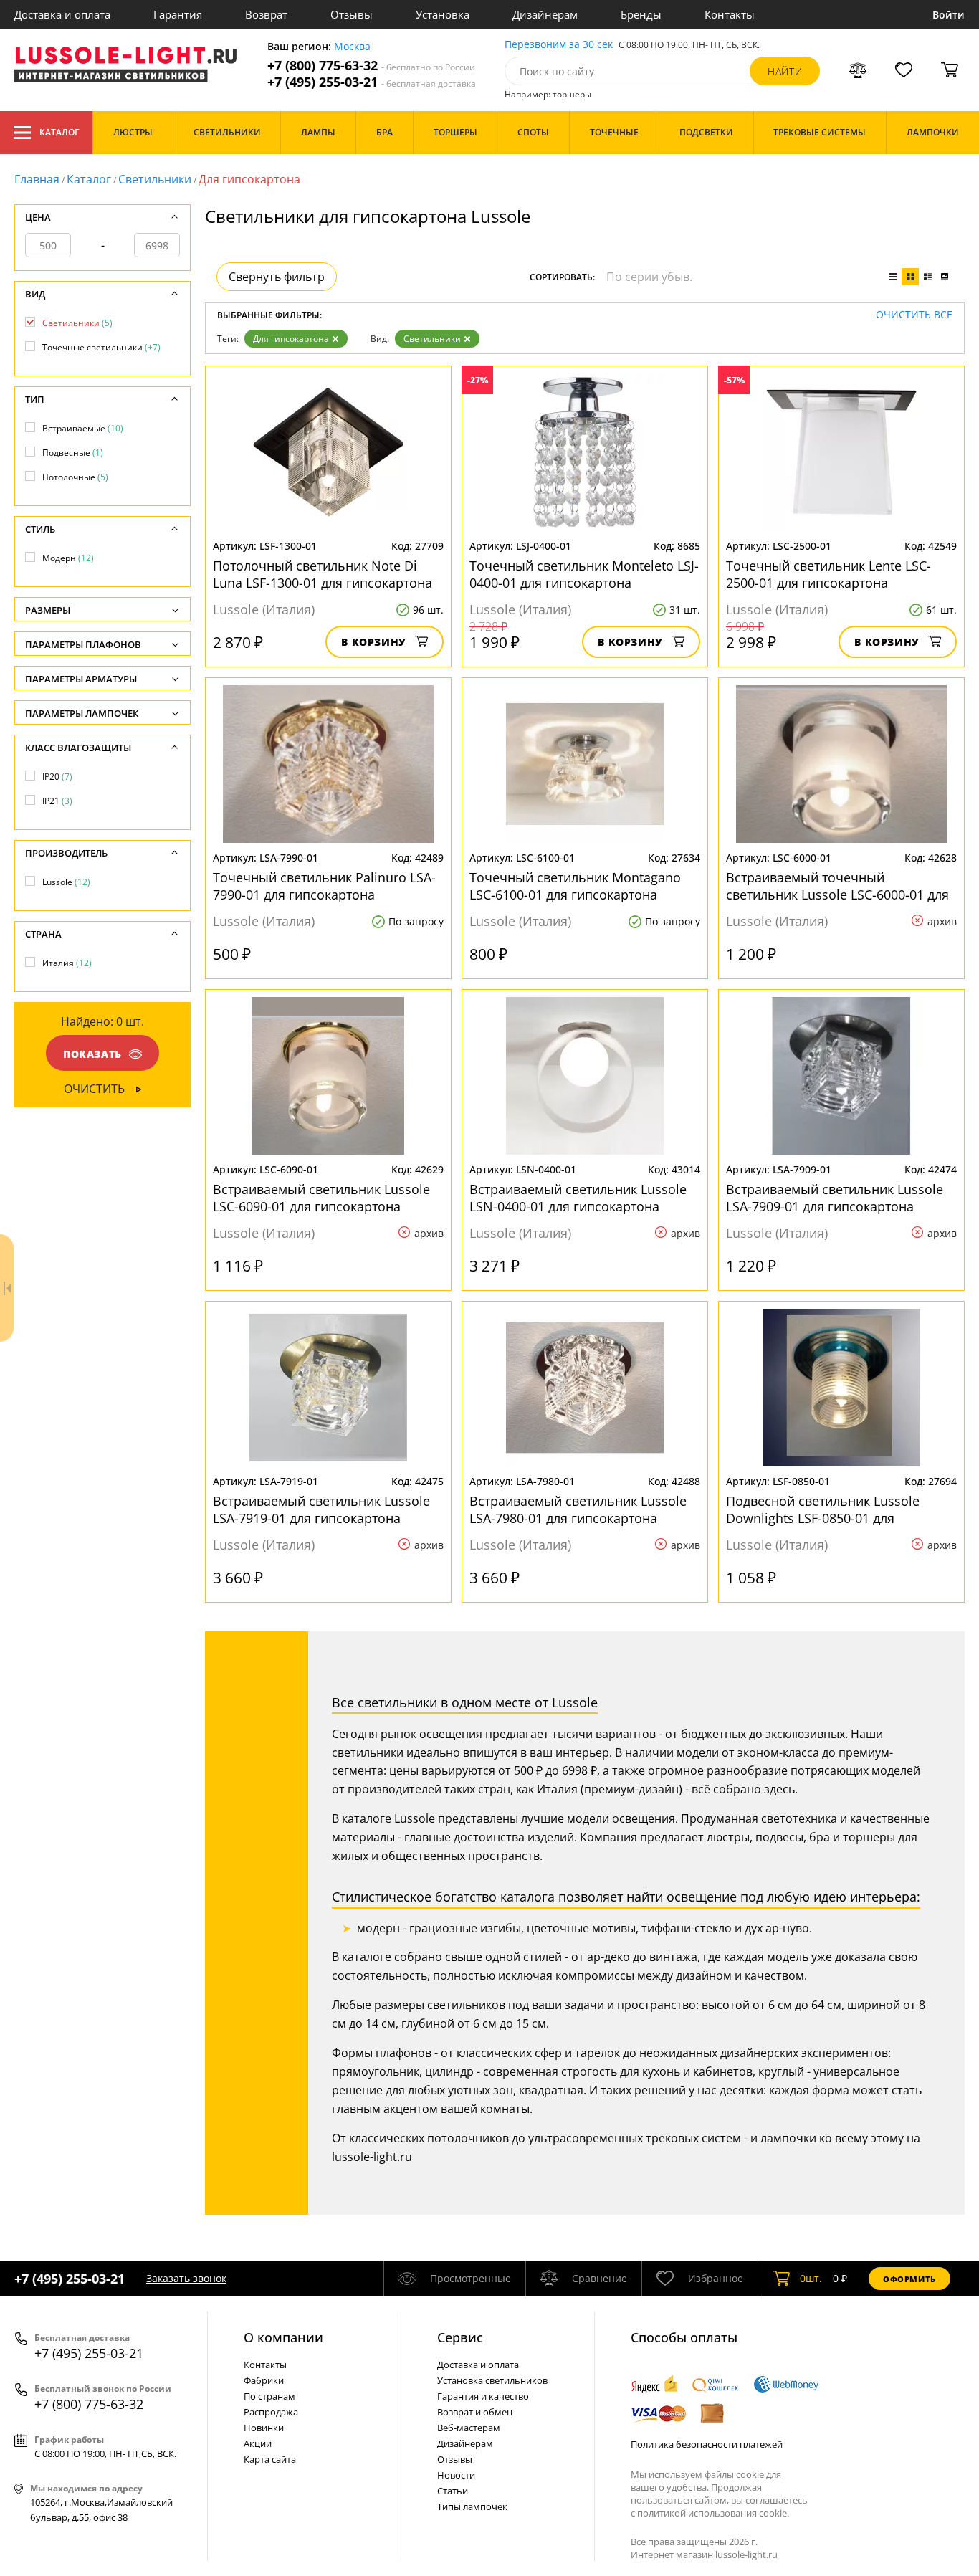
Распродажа (271, 2412)
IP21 (57, 801)
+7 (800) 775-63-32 (371, 66)
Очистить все (914, 315)
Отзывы (352, 14)
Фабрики (264, 2380)
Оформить (909, 2279)
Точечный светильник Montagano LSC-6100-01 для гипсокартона (575, 886)
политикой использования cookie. (713, 2513)
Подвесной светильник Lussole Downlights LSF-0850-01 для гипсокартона (823, 1509)
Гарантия (178, 14)
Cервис (460, 2337)
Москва (352, 47)
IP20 (57, 777)
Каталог (59, 132)
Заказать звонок (186, 2278)
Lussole (66, 882)
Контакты (730, 14)
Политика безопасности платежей (707, 2444)
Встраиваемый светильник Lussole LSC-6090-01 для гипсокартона (321, 1198)
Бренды (641, 14)
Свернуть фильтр (277, 277)
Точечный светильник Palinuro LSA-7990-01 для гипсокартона (324, 886)
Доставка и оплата (62, 14)
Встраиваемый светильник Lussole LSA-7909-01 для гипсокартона (835, 1198)
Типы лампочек (472, 2506)
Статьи (453, 2491)
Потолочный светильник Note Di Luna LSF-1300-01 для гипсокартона (323, 574)
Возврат (266, 14)
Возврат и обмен (475, 2412)
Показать (92, 1054)
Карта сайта (270, 2459)
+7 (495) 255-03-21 (372, 82)
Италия (67, 963)
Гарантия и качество (483, 2396)
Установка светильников (492, 2380)
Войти (949, 15)
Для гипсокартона (291, 339)
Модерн (68, 558)
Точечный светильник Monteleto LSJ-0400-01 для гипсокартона (584, 574)
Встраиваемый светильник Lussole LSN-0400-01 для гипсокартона (578, 1198)
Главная (37, 179)
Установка (443, 14)
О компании (283, 2337)
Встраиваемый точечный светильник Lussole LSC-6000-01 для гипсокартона (837, 886)
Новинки (264, 2428)
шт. (811, 2278)
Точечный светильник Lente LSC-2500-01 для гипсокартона (828, 574)
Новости (456, 2475)
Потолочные (75, 477)
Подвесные (73, 453)
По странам (269, 2396)
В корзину (374, 642)
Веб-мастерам (469, 2428)
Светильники (155, 179)
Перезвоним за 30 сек (559, 45)
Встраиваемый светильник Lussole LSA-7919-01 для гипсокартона (321, 1509)
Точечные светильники (101, 347)
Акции (258, 2443)
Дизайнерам (545, 14)
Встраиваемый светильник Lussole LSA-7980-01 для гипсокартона (578, 1509)
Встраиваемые (83, 428)
